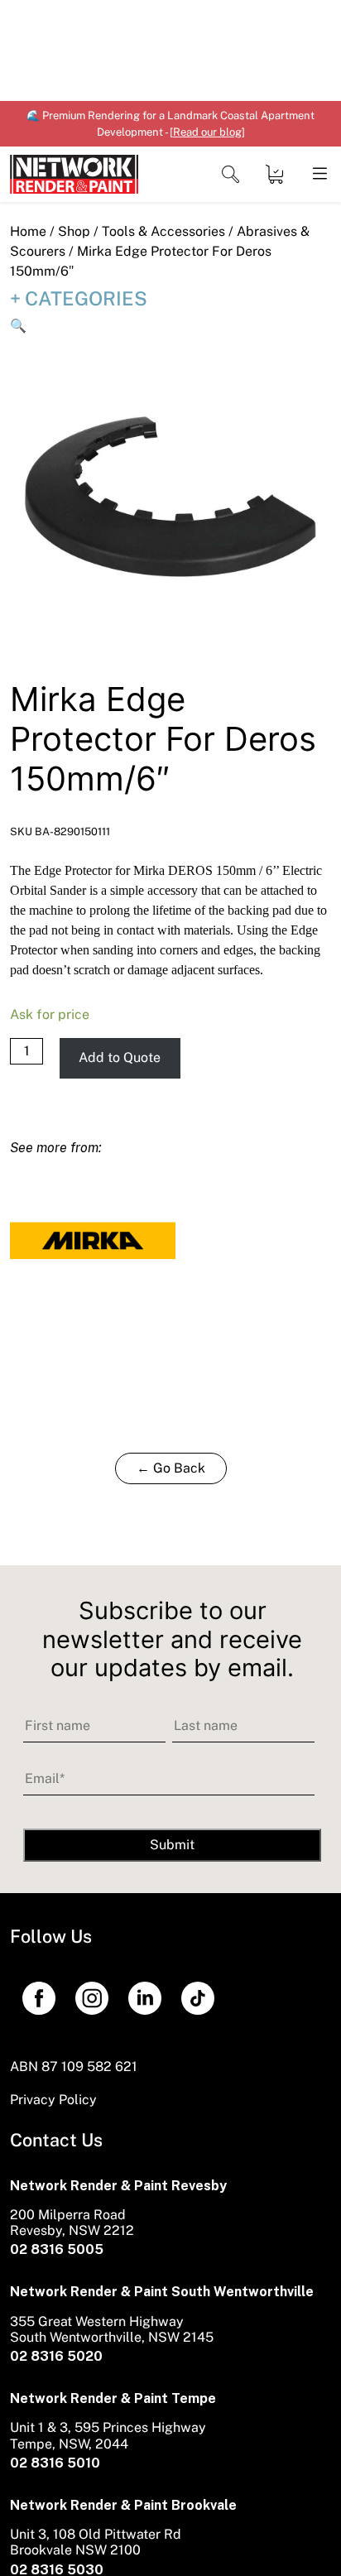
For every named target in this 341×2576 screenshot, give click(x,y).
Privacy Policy (53, 2100)
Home (28, 231)
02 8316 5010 (55, 2463)
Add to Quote (120, 1057)
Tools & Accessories (163, 231)
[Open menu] (319, 174)
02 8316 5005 (57, 2249)
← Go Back (171, 1468)
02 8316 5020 (56, 2356)
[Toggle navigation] (231, 174)
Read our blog (207, 132)
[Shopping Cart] (274, 174)
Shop (74, 231)
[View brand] (93, 1240)
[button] (18, 326)
